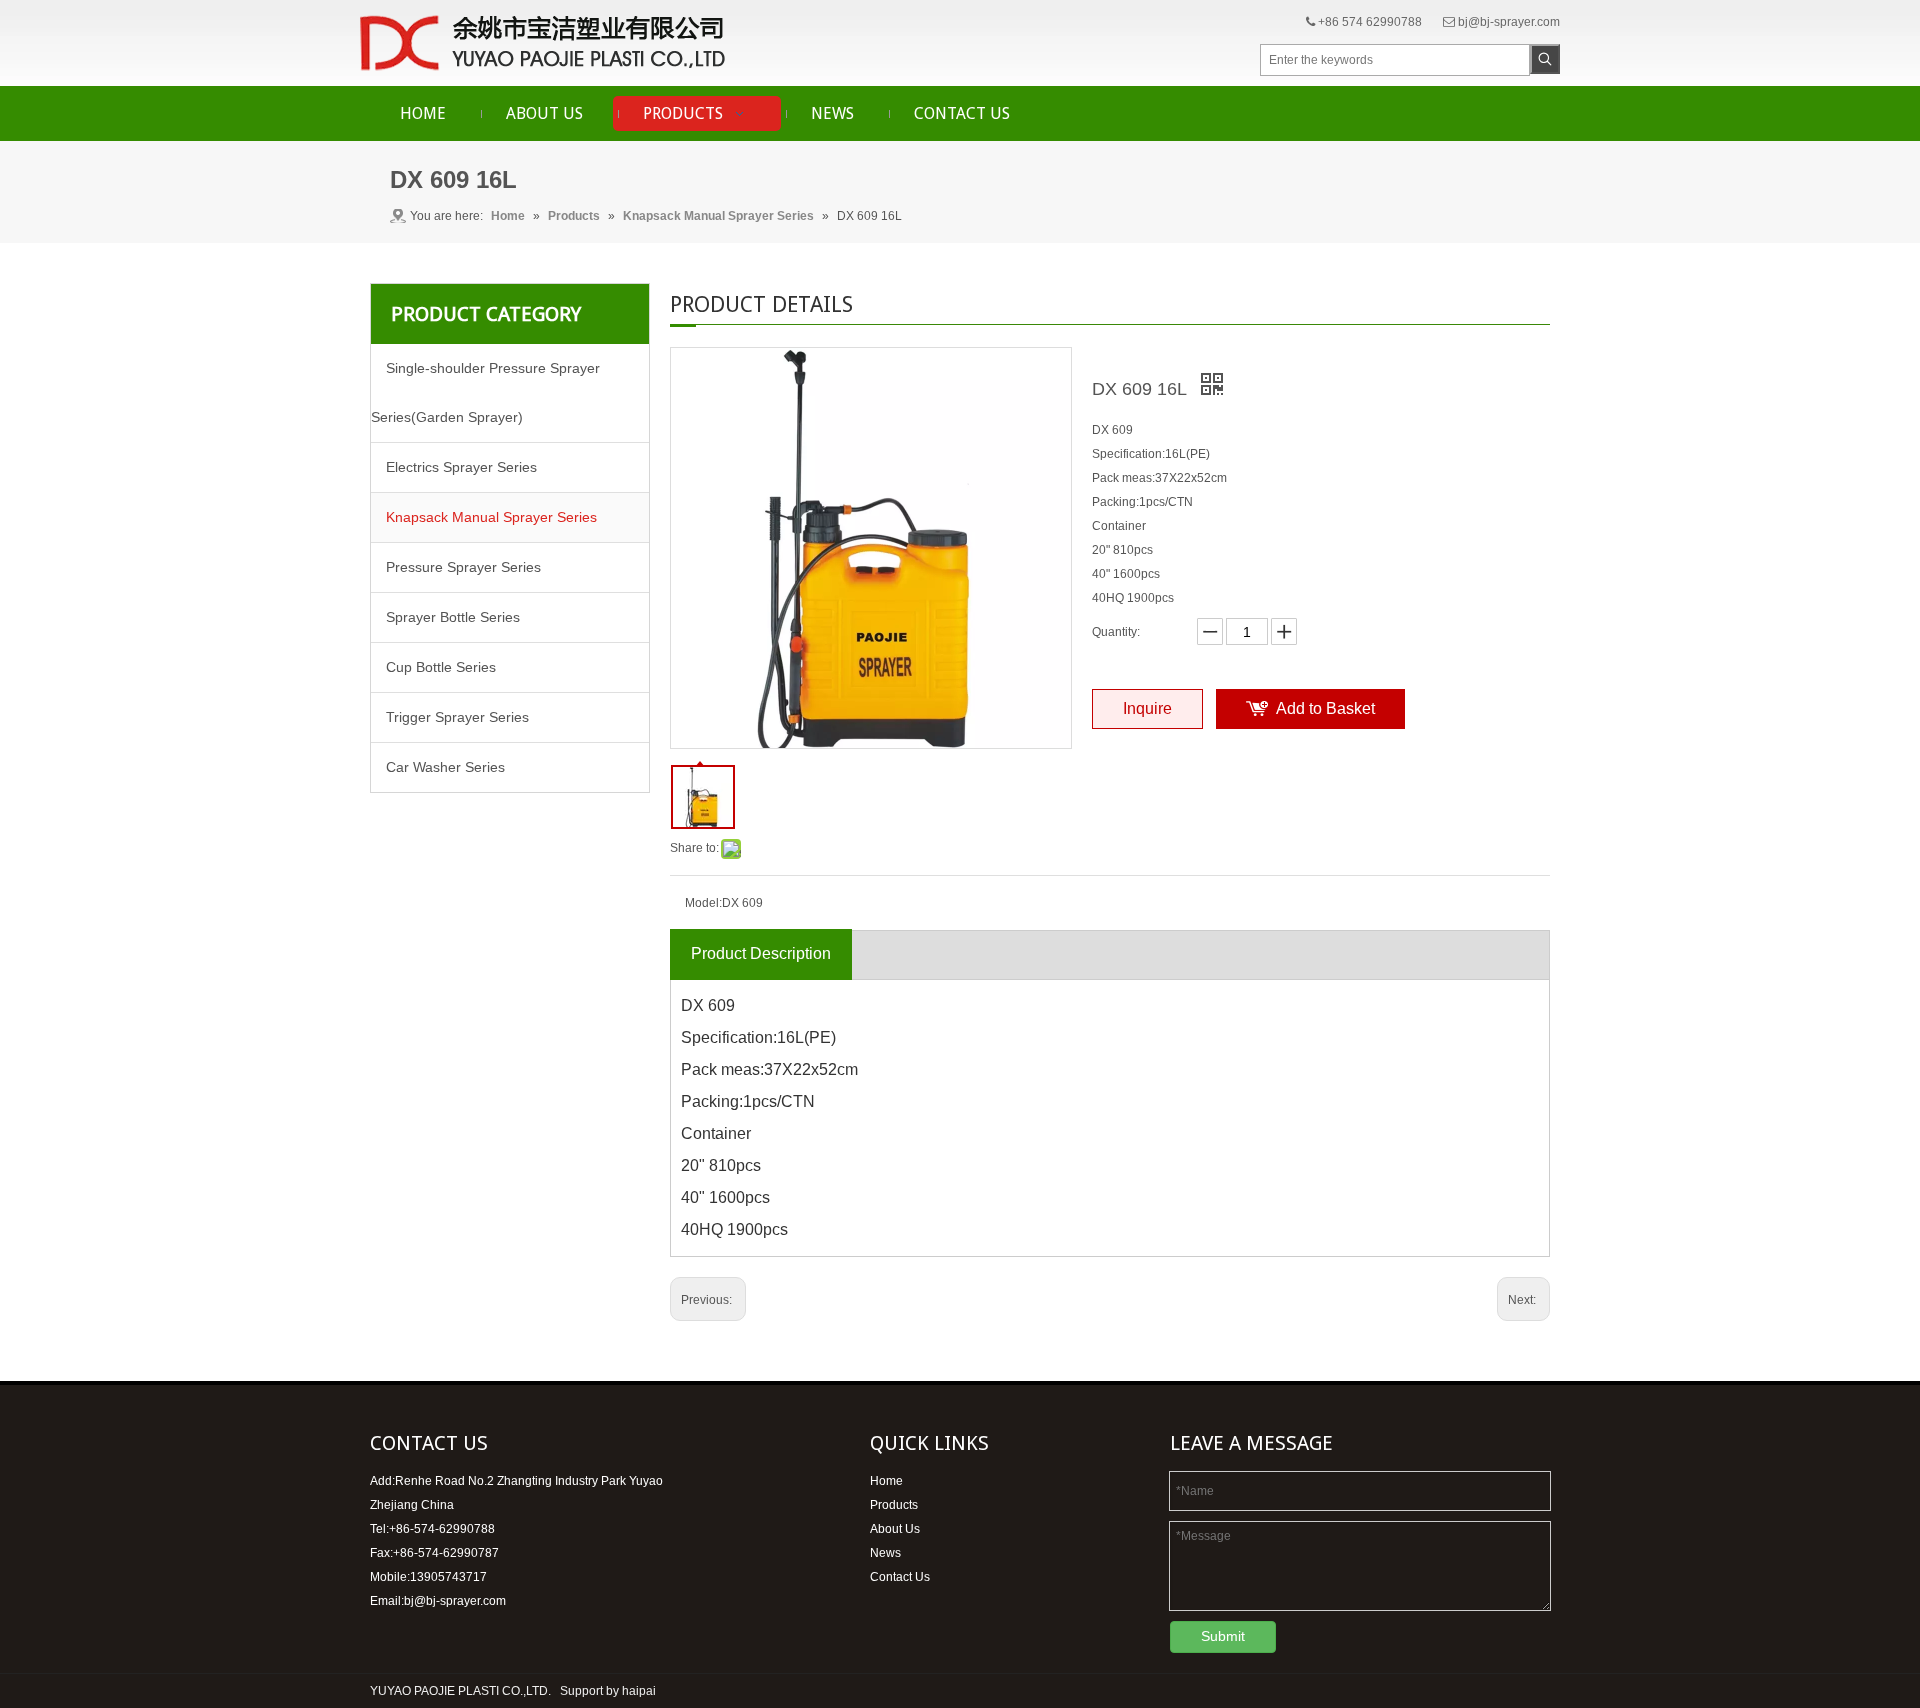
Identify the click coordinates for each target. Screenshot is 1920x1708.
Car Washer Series (445, 767)
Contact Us (900, 1577)
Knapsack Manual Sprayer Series (491, 517)
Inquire (1147, 708)
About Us (895, 1529)
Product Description (761, 953)
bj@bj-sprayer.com (1509, 22)
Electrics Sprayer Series (461, 467)
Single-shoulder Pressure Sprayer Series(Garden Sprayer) (485, 392)
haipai (639, 1691)
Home (886, 1481)
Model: (703, 903)
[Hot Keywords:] (1545, 59)
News (885, 1553)
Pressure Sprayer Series (463, 567)
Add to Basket (1325, 708)
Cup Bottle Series (441, 667)
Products (894, 1505)
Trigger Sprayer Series (457, 717)
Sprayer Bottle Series (453, 617)
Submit (1223, 1636)
